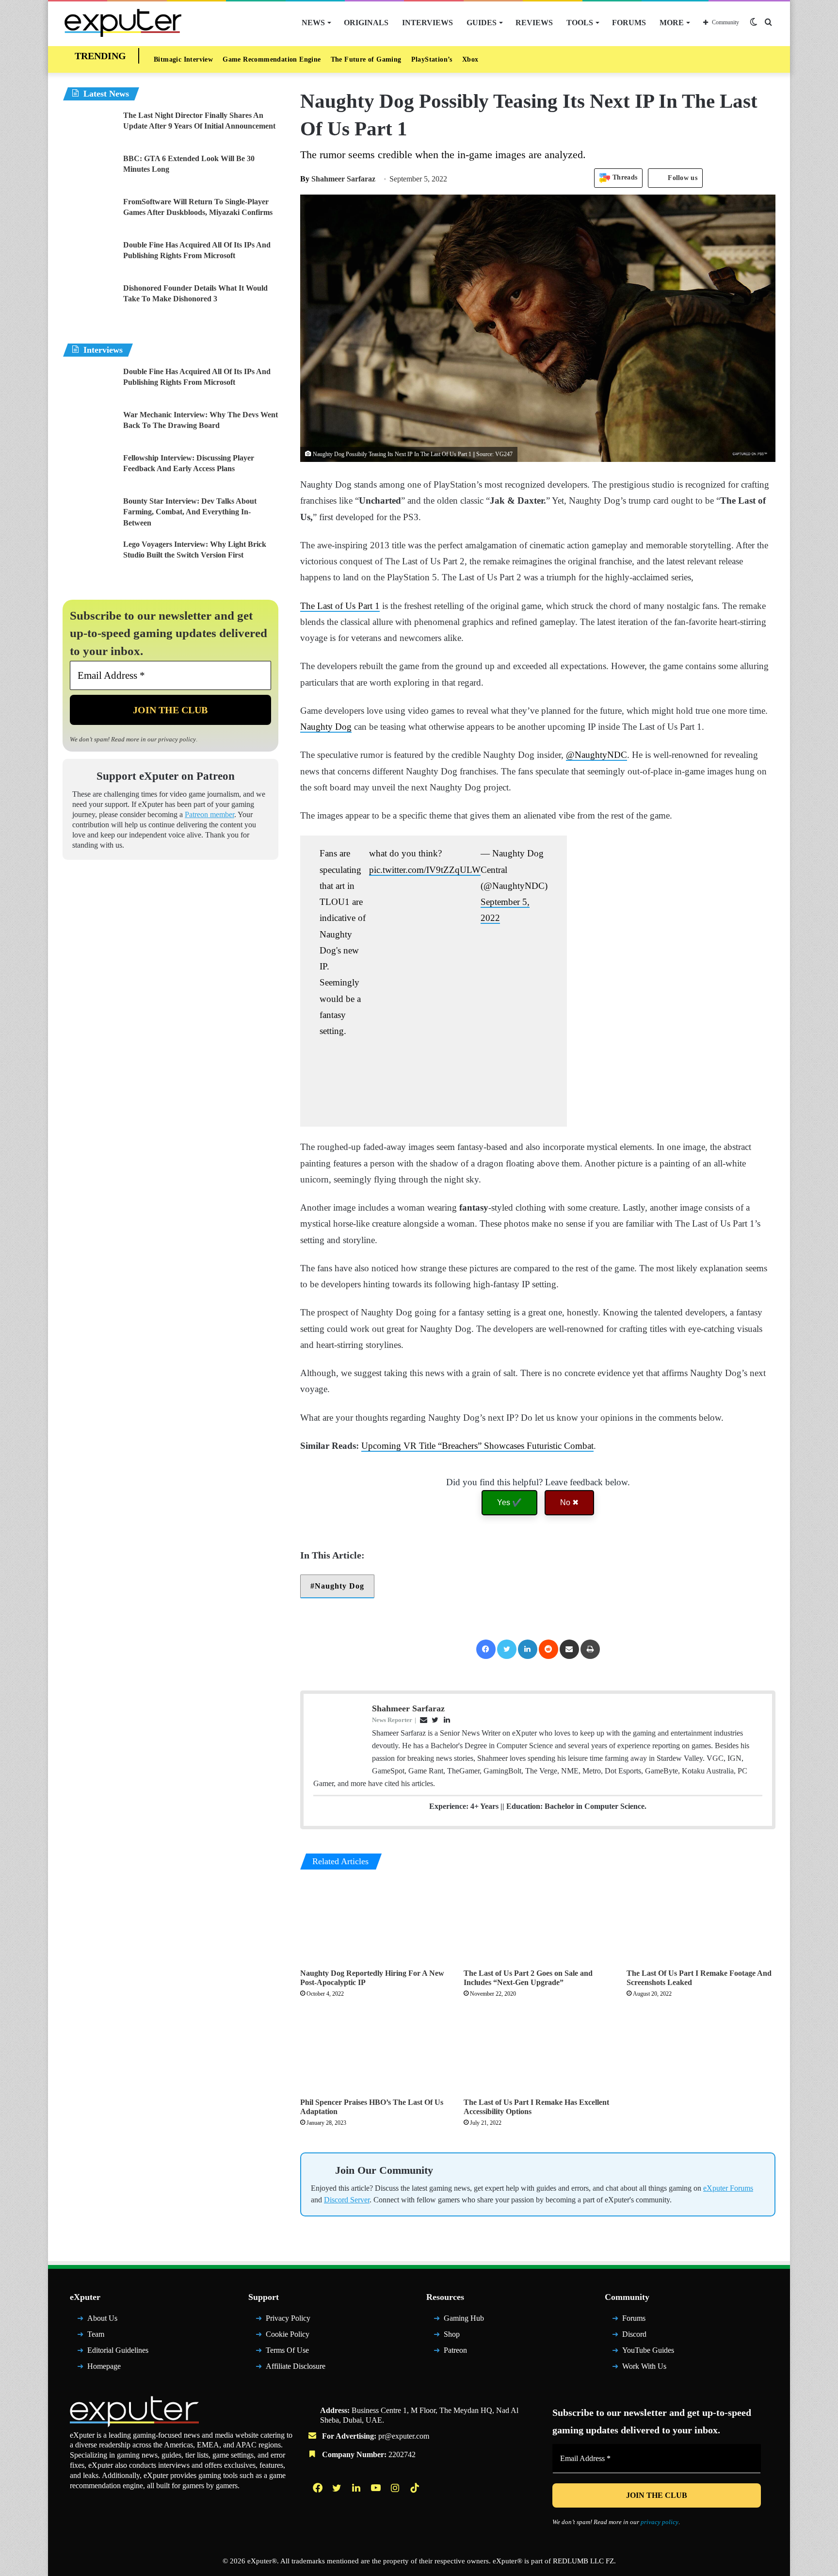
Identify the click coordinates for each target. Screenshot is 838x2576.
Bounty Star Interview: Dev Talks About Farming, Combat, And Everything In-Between (190, 512)
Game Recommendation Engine (272, 59)
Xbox (470, 59)
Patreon (455, 2354)
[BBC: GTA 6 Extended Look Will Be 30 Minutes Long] (89, 172)
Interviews (427, 23)
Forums (629, 23)
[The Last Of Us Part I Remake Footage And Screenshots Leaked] (701, 1921)
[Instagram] (396, 2492)
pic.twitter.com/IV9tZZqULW (425, 870)
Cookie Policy (288, 2338)
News (313, 23)
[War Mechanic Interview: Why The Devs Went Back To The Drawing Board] (89, 428)
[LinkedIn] (528, 1649)
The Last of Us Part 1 (340, 606)
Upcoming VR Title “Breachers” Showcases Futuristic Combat (477, 1446)
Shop (452, 2338)
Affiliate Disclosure (296, 2371)
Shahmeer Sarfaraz (338, 179)
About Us (102, 2323)
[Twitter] (507, 1649)
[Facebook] (486, 1649)
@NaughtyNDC (596, 755)
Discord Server (347, 2205)
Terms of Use (287, 2354)
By (306, 179)
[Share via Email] (569, 1649)
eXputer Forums (728, 2193)
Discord (634, 2338)
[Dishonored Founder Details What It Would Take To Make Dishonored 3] (89, 301)
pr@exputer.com (404, 2440)
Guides (482, 23)
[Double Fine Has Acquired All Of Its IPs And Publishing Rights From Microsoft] (89, 258)
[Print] (590, 1649)
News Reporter (392, 1720)
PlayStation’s (432, 59)
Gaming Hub (464, 2323)
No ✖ (569, 1502)
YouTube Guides (648, 2354)
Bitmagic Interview (183, 59)
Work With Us (644, 2371)
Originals (366, 23)
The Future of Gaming (366, 59)
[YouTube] (377, 2492)
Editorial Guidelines (118, 2354)
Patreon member (209, 818)
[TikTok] (416, 2492)
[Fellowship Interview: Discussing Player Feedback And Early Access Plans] (89, 471)
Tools (580, 23)
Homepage (104, 2371)
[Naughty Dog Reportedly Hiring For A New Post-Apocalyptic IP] (375, 1921)
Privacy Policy (288, 2323)
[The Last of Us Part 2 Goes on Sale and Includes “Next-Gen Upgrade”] (538, 1922)
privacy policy (177, 739)
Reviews (534, 23)
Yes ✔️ (509, 1502)
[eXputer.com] (123, 23)
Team (96, 2338)
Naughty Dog (326, 727)
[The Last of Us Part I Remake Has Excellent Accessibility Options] (538, 2051)
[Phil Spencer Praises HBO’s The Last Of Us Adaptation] (375, 2051)
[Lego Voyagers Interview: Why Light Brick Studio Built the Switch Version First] (89, 557)
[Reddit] (548, 1649)
